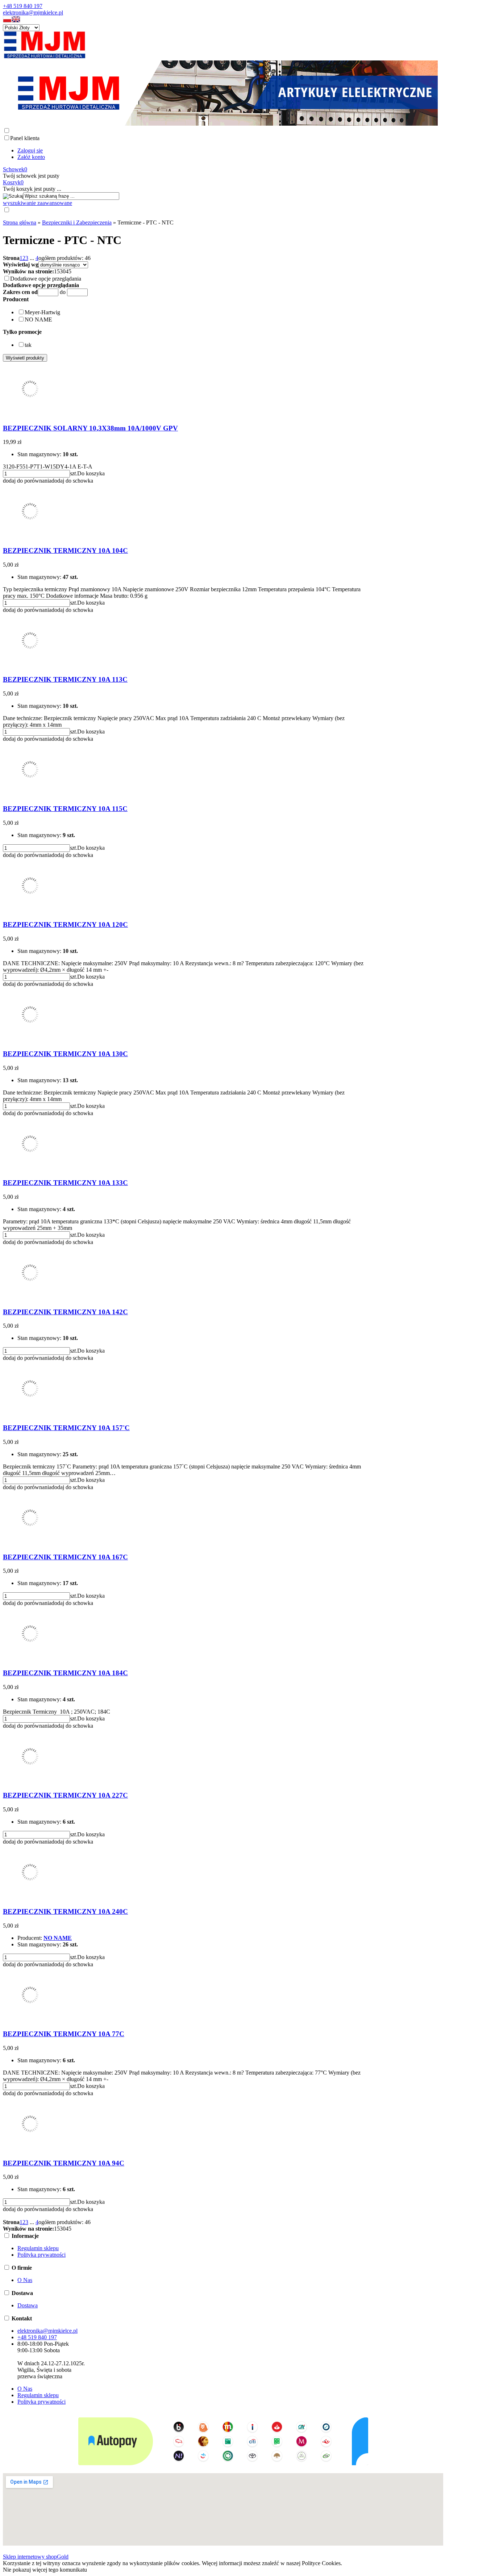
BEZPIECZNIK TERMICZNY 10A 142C (65, 1312)
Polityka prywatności (41, 2255)
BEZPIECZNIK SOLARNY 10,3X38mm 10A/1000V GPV (90, 428)
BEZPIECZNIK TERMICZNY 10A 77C (64, 2034)
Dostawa (28, 2305)
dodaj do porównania (27, 481)
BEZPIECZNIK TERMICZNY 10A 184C (65, 1673)
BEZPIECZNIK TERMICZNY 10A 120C (65, 924)
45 (68, 271)
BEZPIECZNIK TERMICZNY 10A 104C (65, 551)
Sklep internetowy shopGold (36, 2557)
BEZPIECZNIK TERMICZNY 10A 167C (65, 1557)
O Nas (25, 2280)
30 (63, 271)
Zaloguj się (30, 150)
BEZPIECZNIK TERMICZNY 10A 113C (65, 679)
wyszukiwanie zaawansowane (38, 203)
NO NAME (58, 1938)
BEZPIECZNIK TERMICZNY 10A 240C (65, 1911)
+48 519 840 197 (23, 6)
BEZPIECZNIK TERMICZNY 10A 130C (65, 1054)
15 (57, 271)
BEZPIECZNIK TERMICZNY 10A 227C (65, 1795)
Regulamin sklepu (38, 2248)
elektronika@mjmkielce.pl (33, 12)
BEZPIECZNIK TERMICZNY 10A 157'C (66, 1428)
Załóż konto (31, 157)
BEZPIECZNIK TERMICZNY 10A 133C (65, 1183)
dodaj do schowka (72, 481)
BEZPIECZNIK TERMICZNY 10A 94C (64, 2163)
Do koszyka (91, 473)
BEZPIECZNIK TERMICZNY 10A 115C (65, 809)
